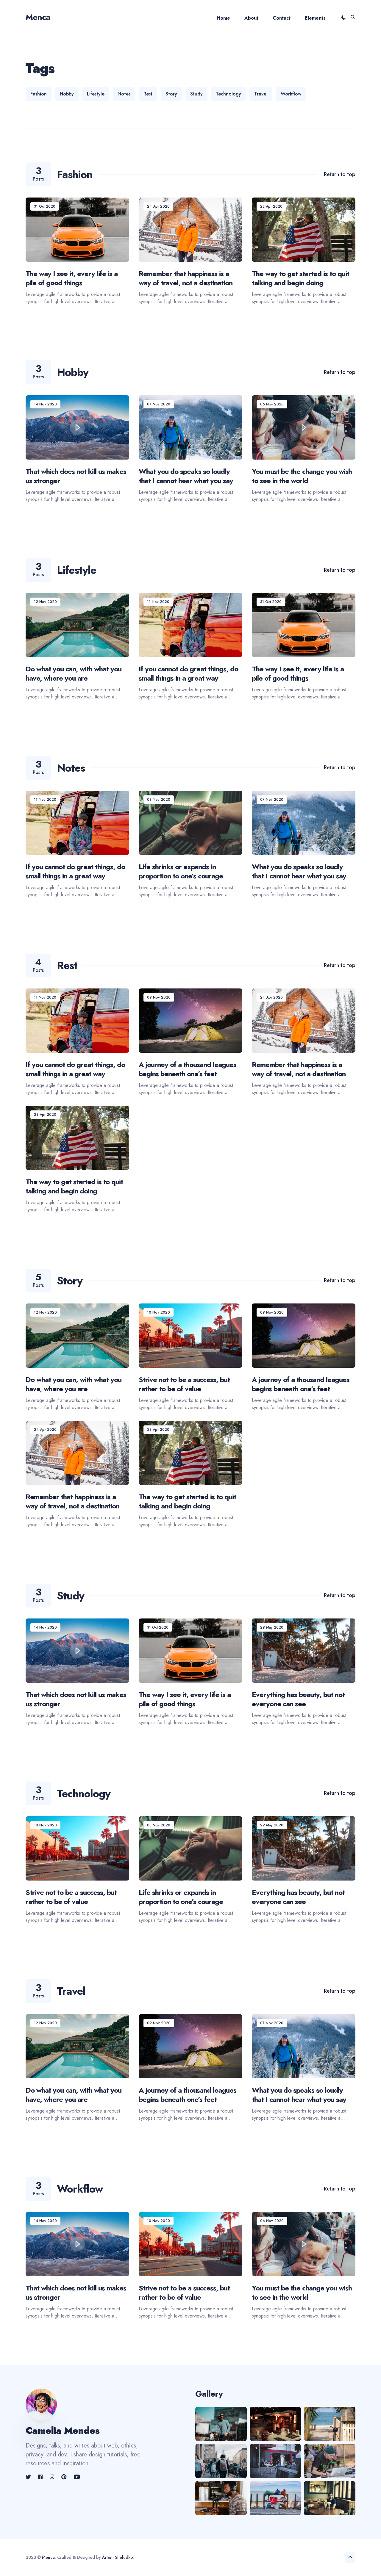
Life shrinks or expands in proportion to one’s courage (181, 871)
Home (223, 18)
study (196, 94)
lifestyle (96, 94)
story (171, 94)
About (251, 18)
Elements (315, 18)
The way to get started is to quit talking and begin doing (300, 278)
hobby (67, 94)
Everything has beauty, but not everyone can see (298, 1699)
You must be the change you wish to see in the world (302, 476)
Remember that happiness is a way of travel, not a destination (186, 278)
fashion (39, 94)
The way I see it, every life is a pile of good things (72, 278)
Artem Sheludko (117, 2557)
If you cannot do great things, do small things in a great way (188, 673)
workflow (291, 94)
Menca (38, 17)
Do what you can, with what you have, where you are (74, 673)
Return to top (340, 174)
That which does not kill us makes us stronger (76, 476)
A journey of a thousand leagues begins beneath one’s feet (188, 1069)
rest (148, 94)
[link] (29, 2477)
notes (124, 94)
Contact (282, 18)
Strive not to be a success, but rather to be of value (184, 1384)
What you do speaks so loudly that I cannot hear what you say (186, 476)
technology (228, 94)
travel (261, 94)
